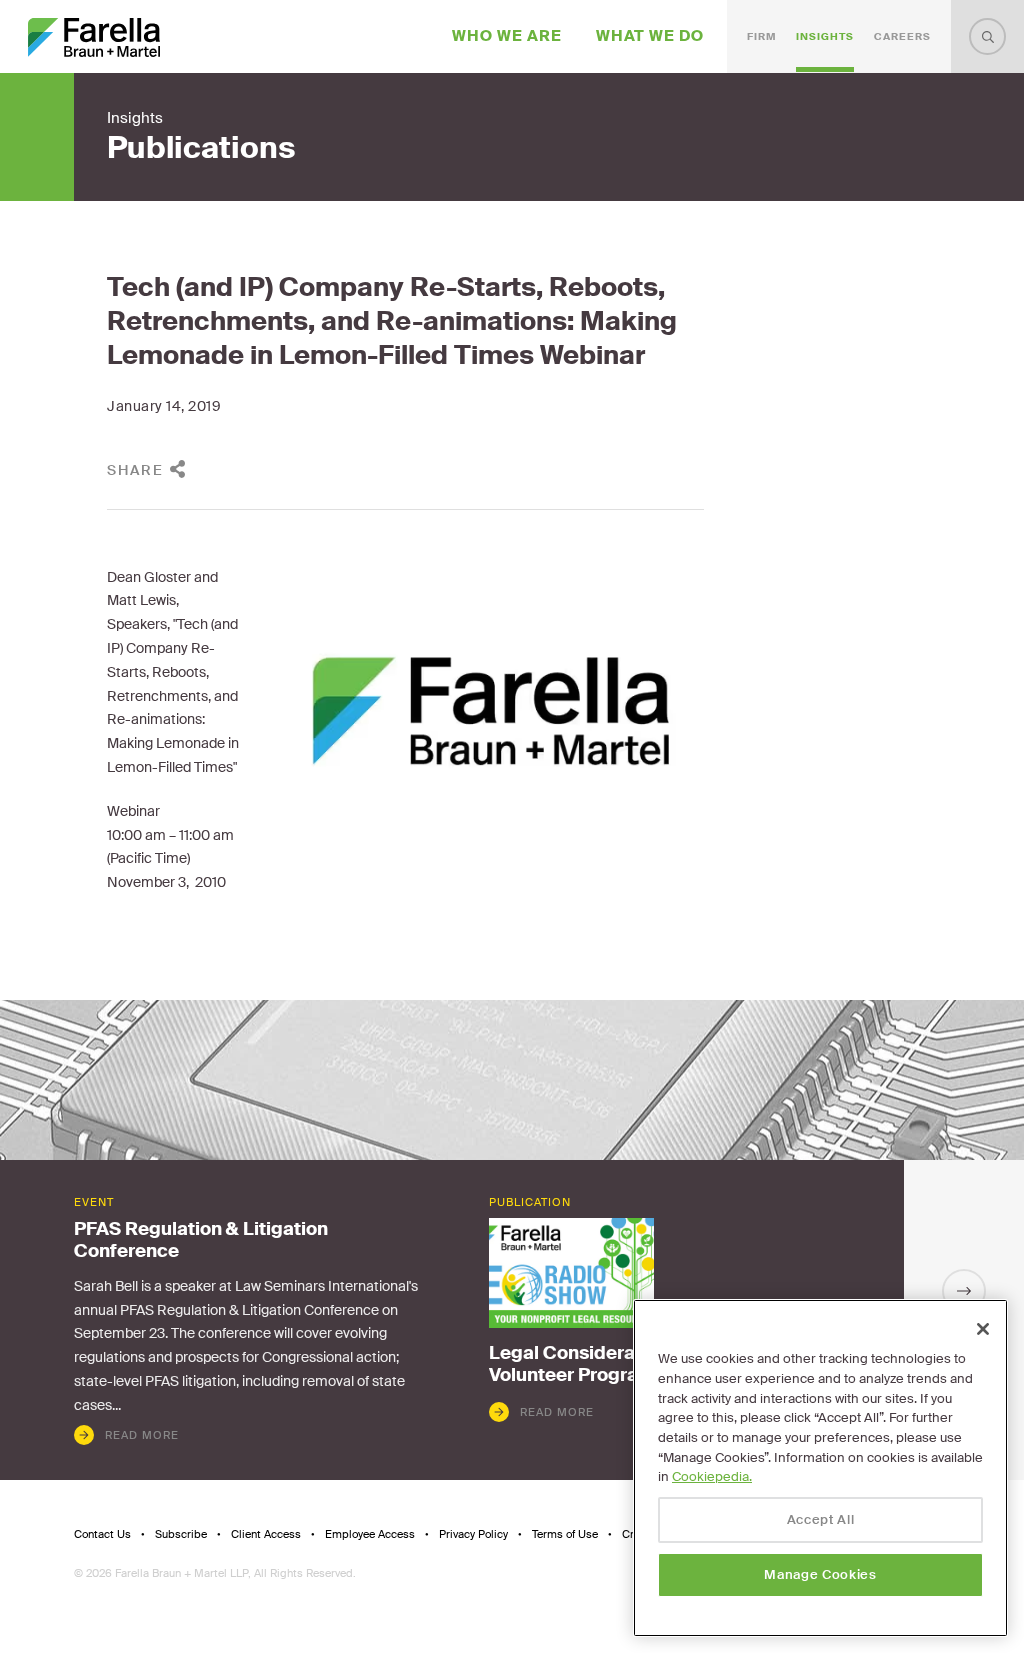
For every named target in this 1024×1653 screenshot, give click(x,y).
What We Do (650, 36)
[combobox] (987, 36)
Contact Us (102, 1534)
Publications (201, 148)
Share (135, 470)
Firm (761, 36)
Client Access (266, 1534)
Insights (825, 36)
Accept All (821, 1519)
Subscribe (181, 1534)
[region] (820, 1468)
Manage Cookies (820, 1574)
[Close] (983, 1329)
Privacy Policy (473, 1534)
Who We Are (507, 36)
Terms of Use (565, 1534)
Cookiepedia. (712, 1476)
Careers (902, 36)
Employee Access (370, 1534)
